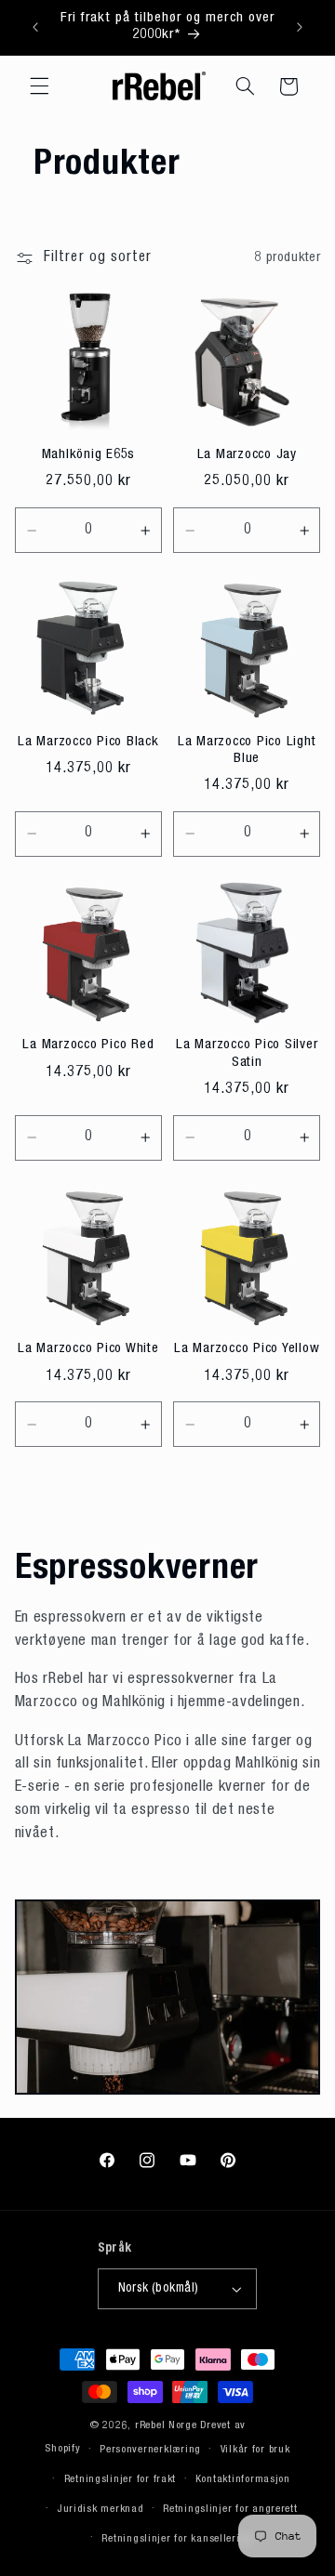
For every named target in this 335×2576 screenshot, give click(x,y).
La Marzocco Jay (247, 455)
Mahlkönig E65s (89, 455)
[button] (39, 86)
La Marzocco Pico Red (88, 1045)
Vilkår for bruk (255, 2450)
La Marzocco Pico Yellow (247, 1349)
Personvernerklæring (150, 2450)
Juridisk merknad (100, 2510)
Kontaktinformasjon (243, 2480)
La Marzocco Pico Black (88, 742)
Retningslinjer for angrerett (230, 2510)
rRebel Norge (166, 2426)
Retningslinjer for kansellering (177, 2539)
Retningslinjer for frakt (121, 2480)
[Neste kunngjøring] (300, 27)
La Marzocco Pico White (88, 1349)
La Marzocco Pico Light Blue (247, 751)
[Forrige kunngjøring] (35, 27)
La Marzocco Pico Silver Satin (247, 1054)
